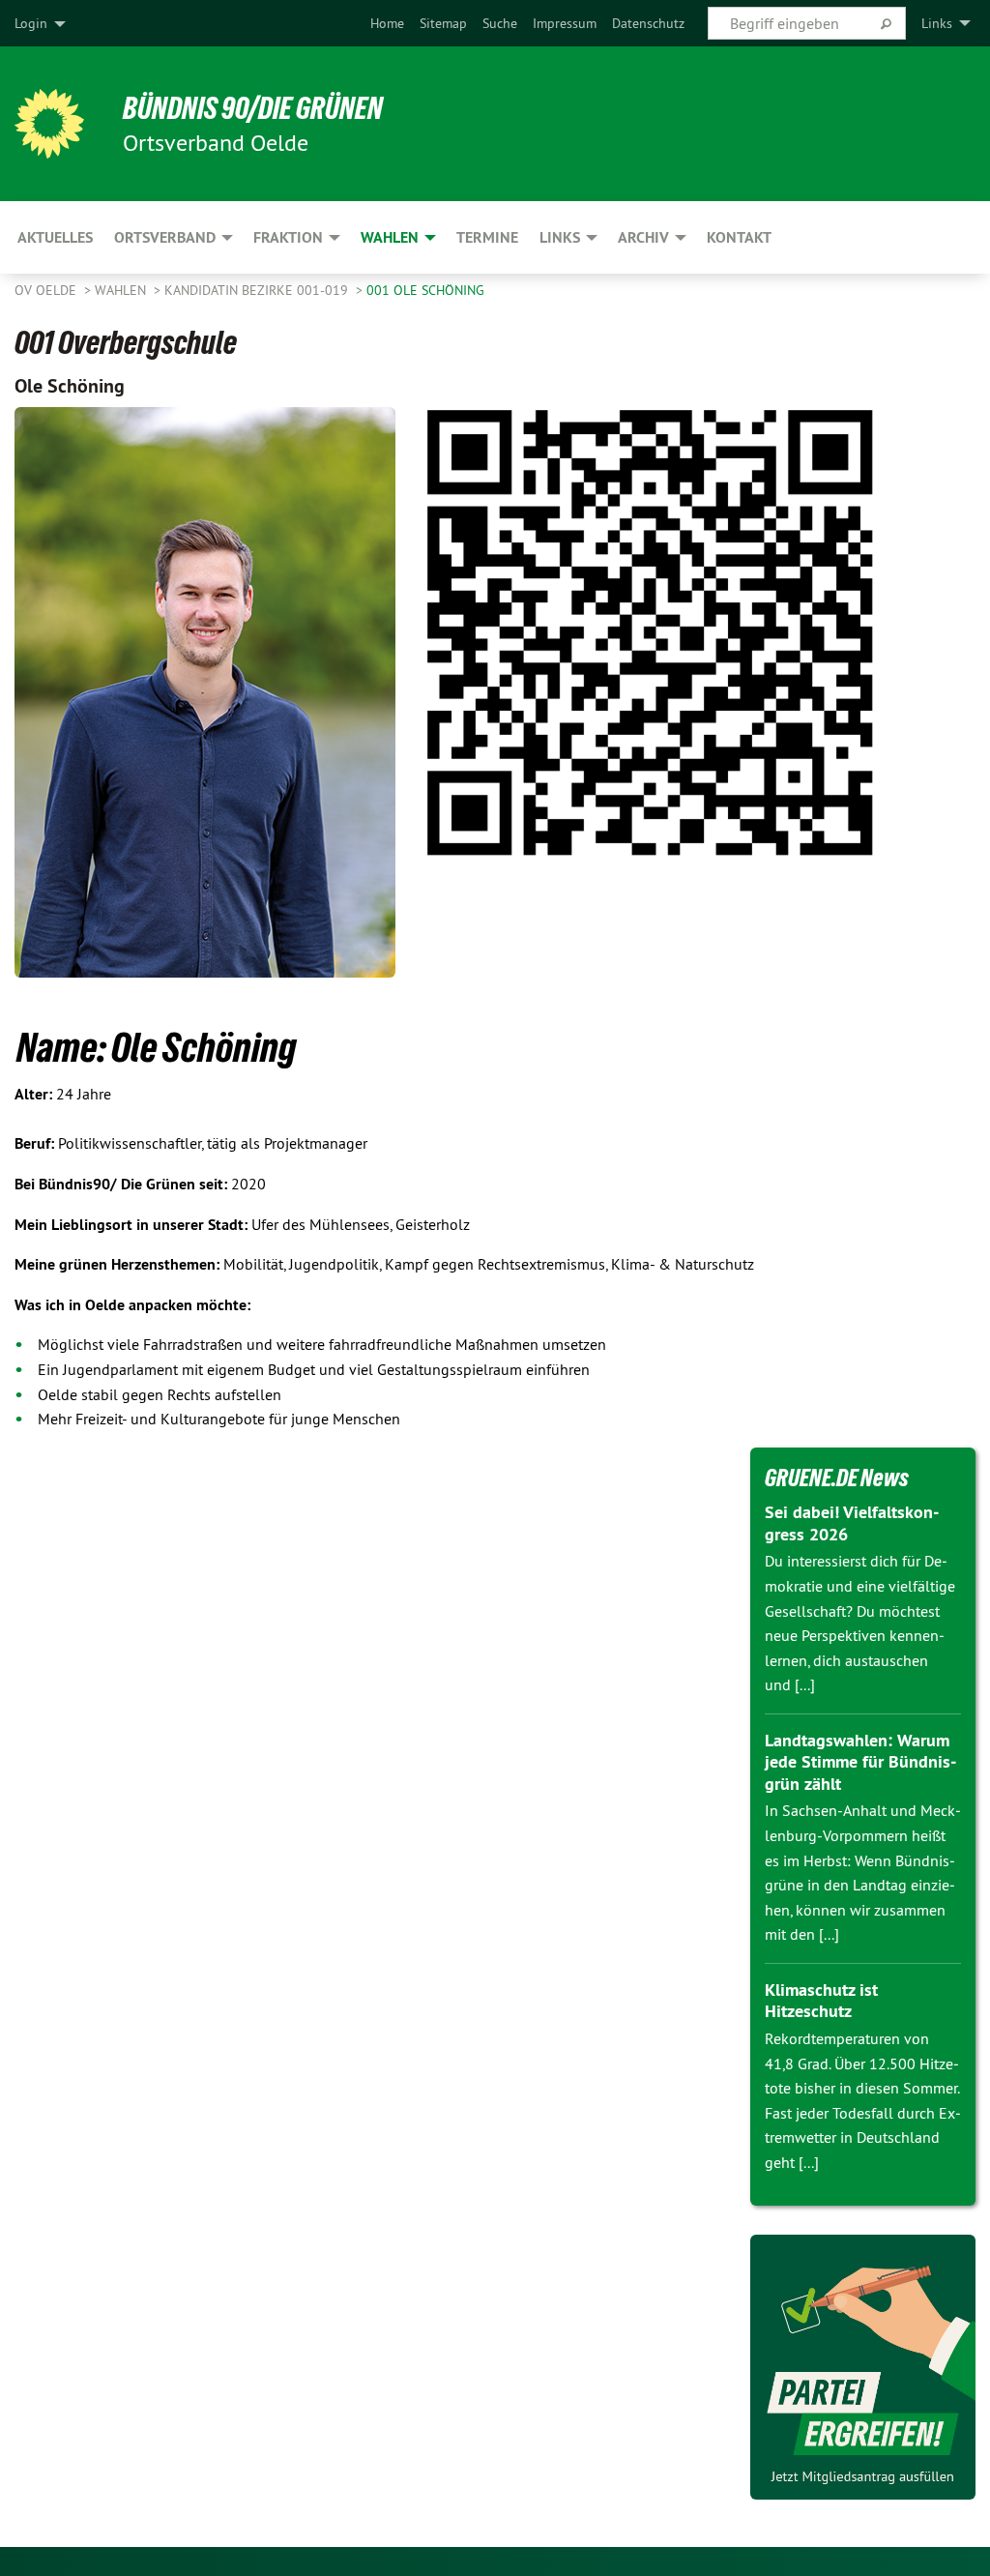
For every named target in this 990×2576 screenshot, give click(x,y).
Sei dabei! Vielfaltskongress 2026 (852, 1523)
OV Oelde (47, 290)
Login (31, 23)
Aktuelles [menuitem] (55, 237)
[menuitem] (387, 23)
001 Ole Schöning (425, 290)
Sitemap (443, 23)
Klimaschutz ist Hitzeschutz (821, 2001)
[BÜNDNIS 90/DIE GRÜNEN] (49, 124)
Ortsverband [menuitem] (165, 237)
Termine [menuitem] (487, 237)
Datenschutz (648, 23)
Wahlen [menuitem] (390, 237)
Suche (500, 23)
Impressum (565, 23)
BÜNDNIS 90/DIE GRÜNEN (253, 108)
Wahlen (122, 290)
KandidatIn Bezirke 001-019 (258, 290)
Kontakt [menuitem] (739, 237)
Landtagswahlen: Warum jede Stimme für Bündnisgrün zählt (860, 1762)
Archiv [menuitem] (643, 237)
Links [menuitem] (937, 23)
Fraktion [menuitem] (288, 237)
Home (387, 23)
